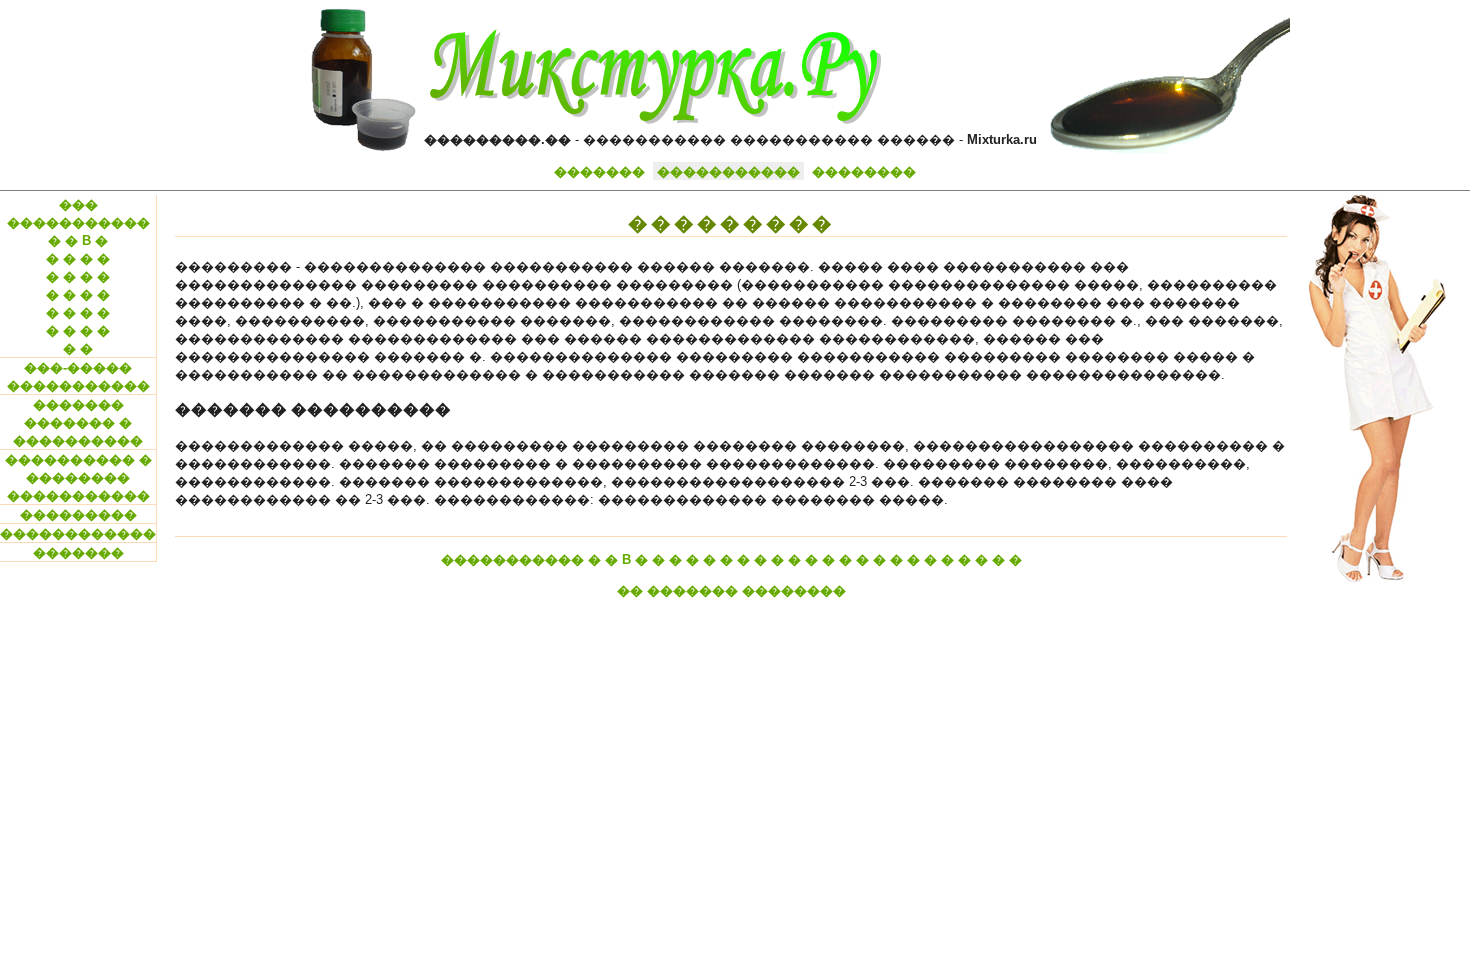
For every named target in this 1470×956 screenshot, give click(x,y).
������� (599, 171)
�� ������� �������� (731, 590)
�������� (864, 171)
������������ (78, 533)
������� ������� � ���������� (78, 422)
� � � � (78, 258)
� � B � (78, 240)
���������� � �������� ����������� (78, 477)
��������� (78, 514)
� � (78, 348)
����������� (728, 171)
